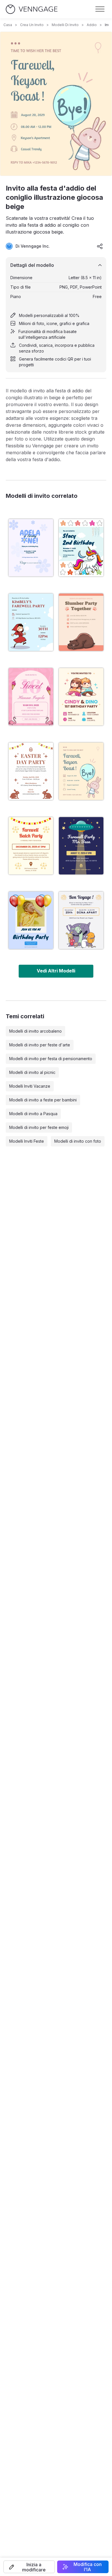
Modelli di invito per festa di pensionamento (51, 1059)
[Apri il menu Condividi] (100, 246)
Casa (8, 25)
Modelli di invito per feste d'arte (40, 1045)
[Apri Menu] (100, 9)
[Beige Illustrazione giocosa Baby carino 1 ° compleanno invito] (81, 697)
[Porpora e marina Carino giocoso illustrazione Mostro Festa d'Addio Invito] (81, 920)
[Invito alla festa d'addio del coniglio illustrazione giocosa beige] (81, 771)
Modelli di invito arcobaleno (35, 1031)
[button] (29, 2567)
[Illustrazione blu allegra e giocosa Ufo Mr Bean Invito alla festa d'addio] (81, 846)
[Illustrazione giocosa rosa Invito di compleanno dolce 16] (31, 697)
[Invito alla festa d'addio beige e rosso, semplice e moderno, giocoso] (31, 846)
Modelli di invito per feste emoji (39, 1127)
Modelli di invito (65, 25)
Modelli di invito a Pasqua (33, 1114)
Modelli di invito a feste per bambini (43, 1100)
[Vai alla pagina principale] (32, 9)
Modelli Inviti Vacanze (30, 1086)
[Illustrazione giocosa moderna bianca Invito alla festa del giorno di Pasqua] (31, 771)
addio (92, 25)
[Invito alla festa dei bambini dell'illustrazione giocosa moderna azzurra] (81, 548)
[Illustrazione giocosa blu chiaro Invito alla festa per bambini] (31, 920)
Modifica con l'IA (88, 2567)
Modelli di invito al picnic (32, 1072)
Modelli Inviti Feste (27, 1141)
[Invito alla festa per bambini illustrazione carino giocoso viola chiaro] (31, 548)
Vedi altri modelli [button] (56, 971)
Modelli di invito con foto (78, 1141)
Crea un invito (32, 25)
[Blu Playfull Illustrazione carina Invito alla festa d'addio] (31, 622)
